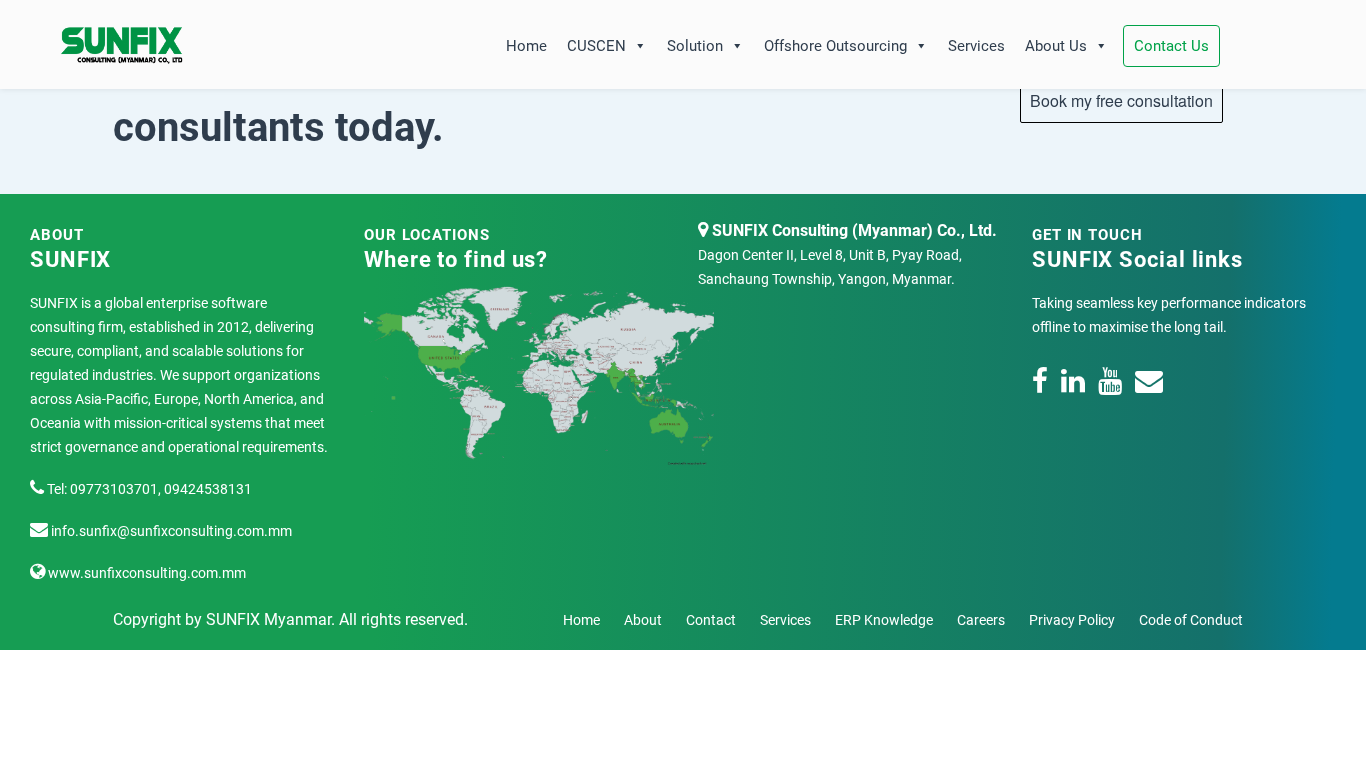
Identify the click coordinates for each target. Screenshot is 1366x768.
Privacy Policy (1072, 620)
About (643, 620)
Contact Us (1171, 46)
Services (976, 46)
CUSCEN (596, 46)
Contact (711, 620)
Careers (981, 620)
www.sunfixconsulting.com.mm (145, 573)
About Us (1056, 46)
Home (526, 46)
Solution (695, 46)
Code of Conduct (1191, 620)
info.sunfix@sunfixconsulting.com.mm (170, 531)
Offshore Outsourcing (835, 46)
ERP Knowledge (884, 620)
